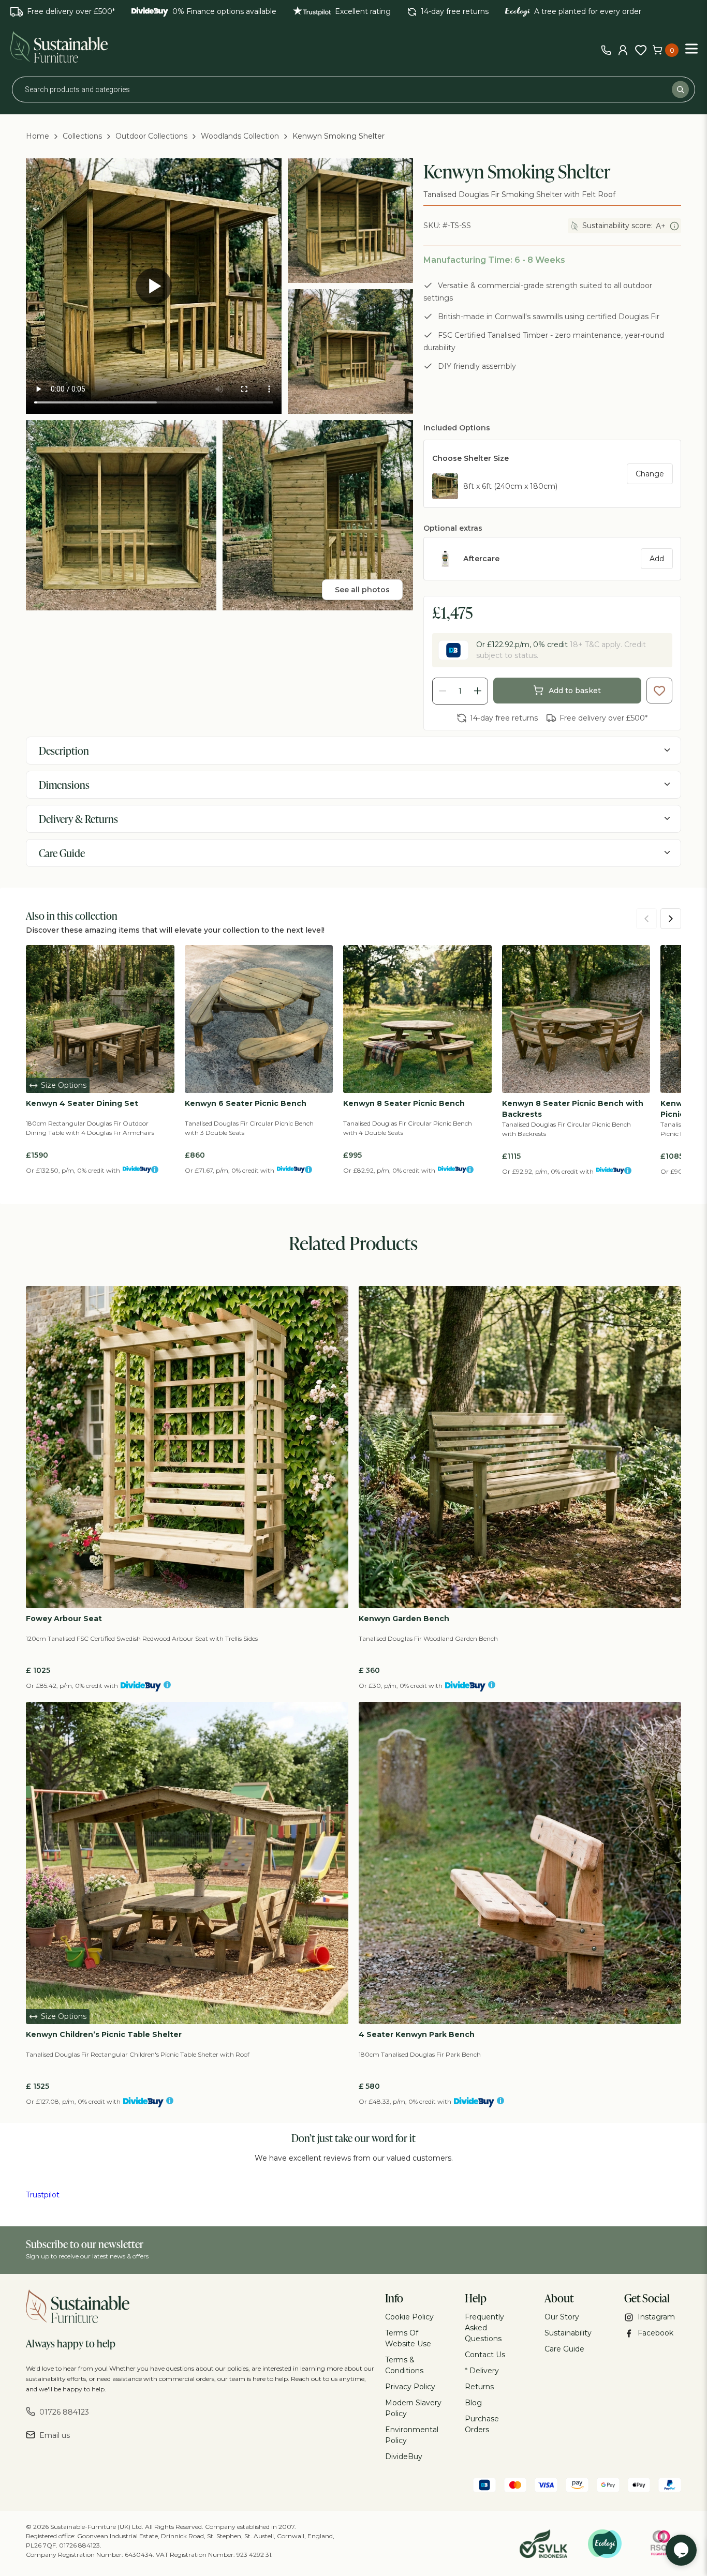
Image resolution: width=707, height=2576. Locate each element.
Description (64, 751)
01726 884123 (64, 2412)
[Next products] (671, 919)
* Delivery (482, 2371)
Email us (55, 2435)
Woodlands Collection (240, 136)
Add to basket (575, 691)
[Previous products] (646, 919)
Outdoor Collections (151, 136)
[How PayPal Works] (670, 2487)
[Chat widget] (681, 2550)
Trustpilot (43, 2195)
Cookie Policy (409, 2317)
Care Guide (62, 853)
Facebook (656, 2333)
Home (38, 136)
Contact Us (485, 2355)
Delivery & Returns (78, 819)
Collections (82, 136)
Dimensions (64, 785)
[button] (659, 691)
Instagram (656, 2317)
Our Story (562, 2317)
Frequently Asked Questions (484, 2328)
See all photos (362, 590)
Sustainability (568, 2333)
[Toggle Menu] (691, 48)
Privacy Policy (410, 2387)
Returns (479, 2387)
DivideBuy (404, 2457)
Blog (473, 2403)
